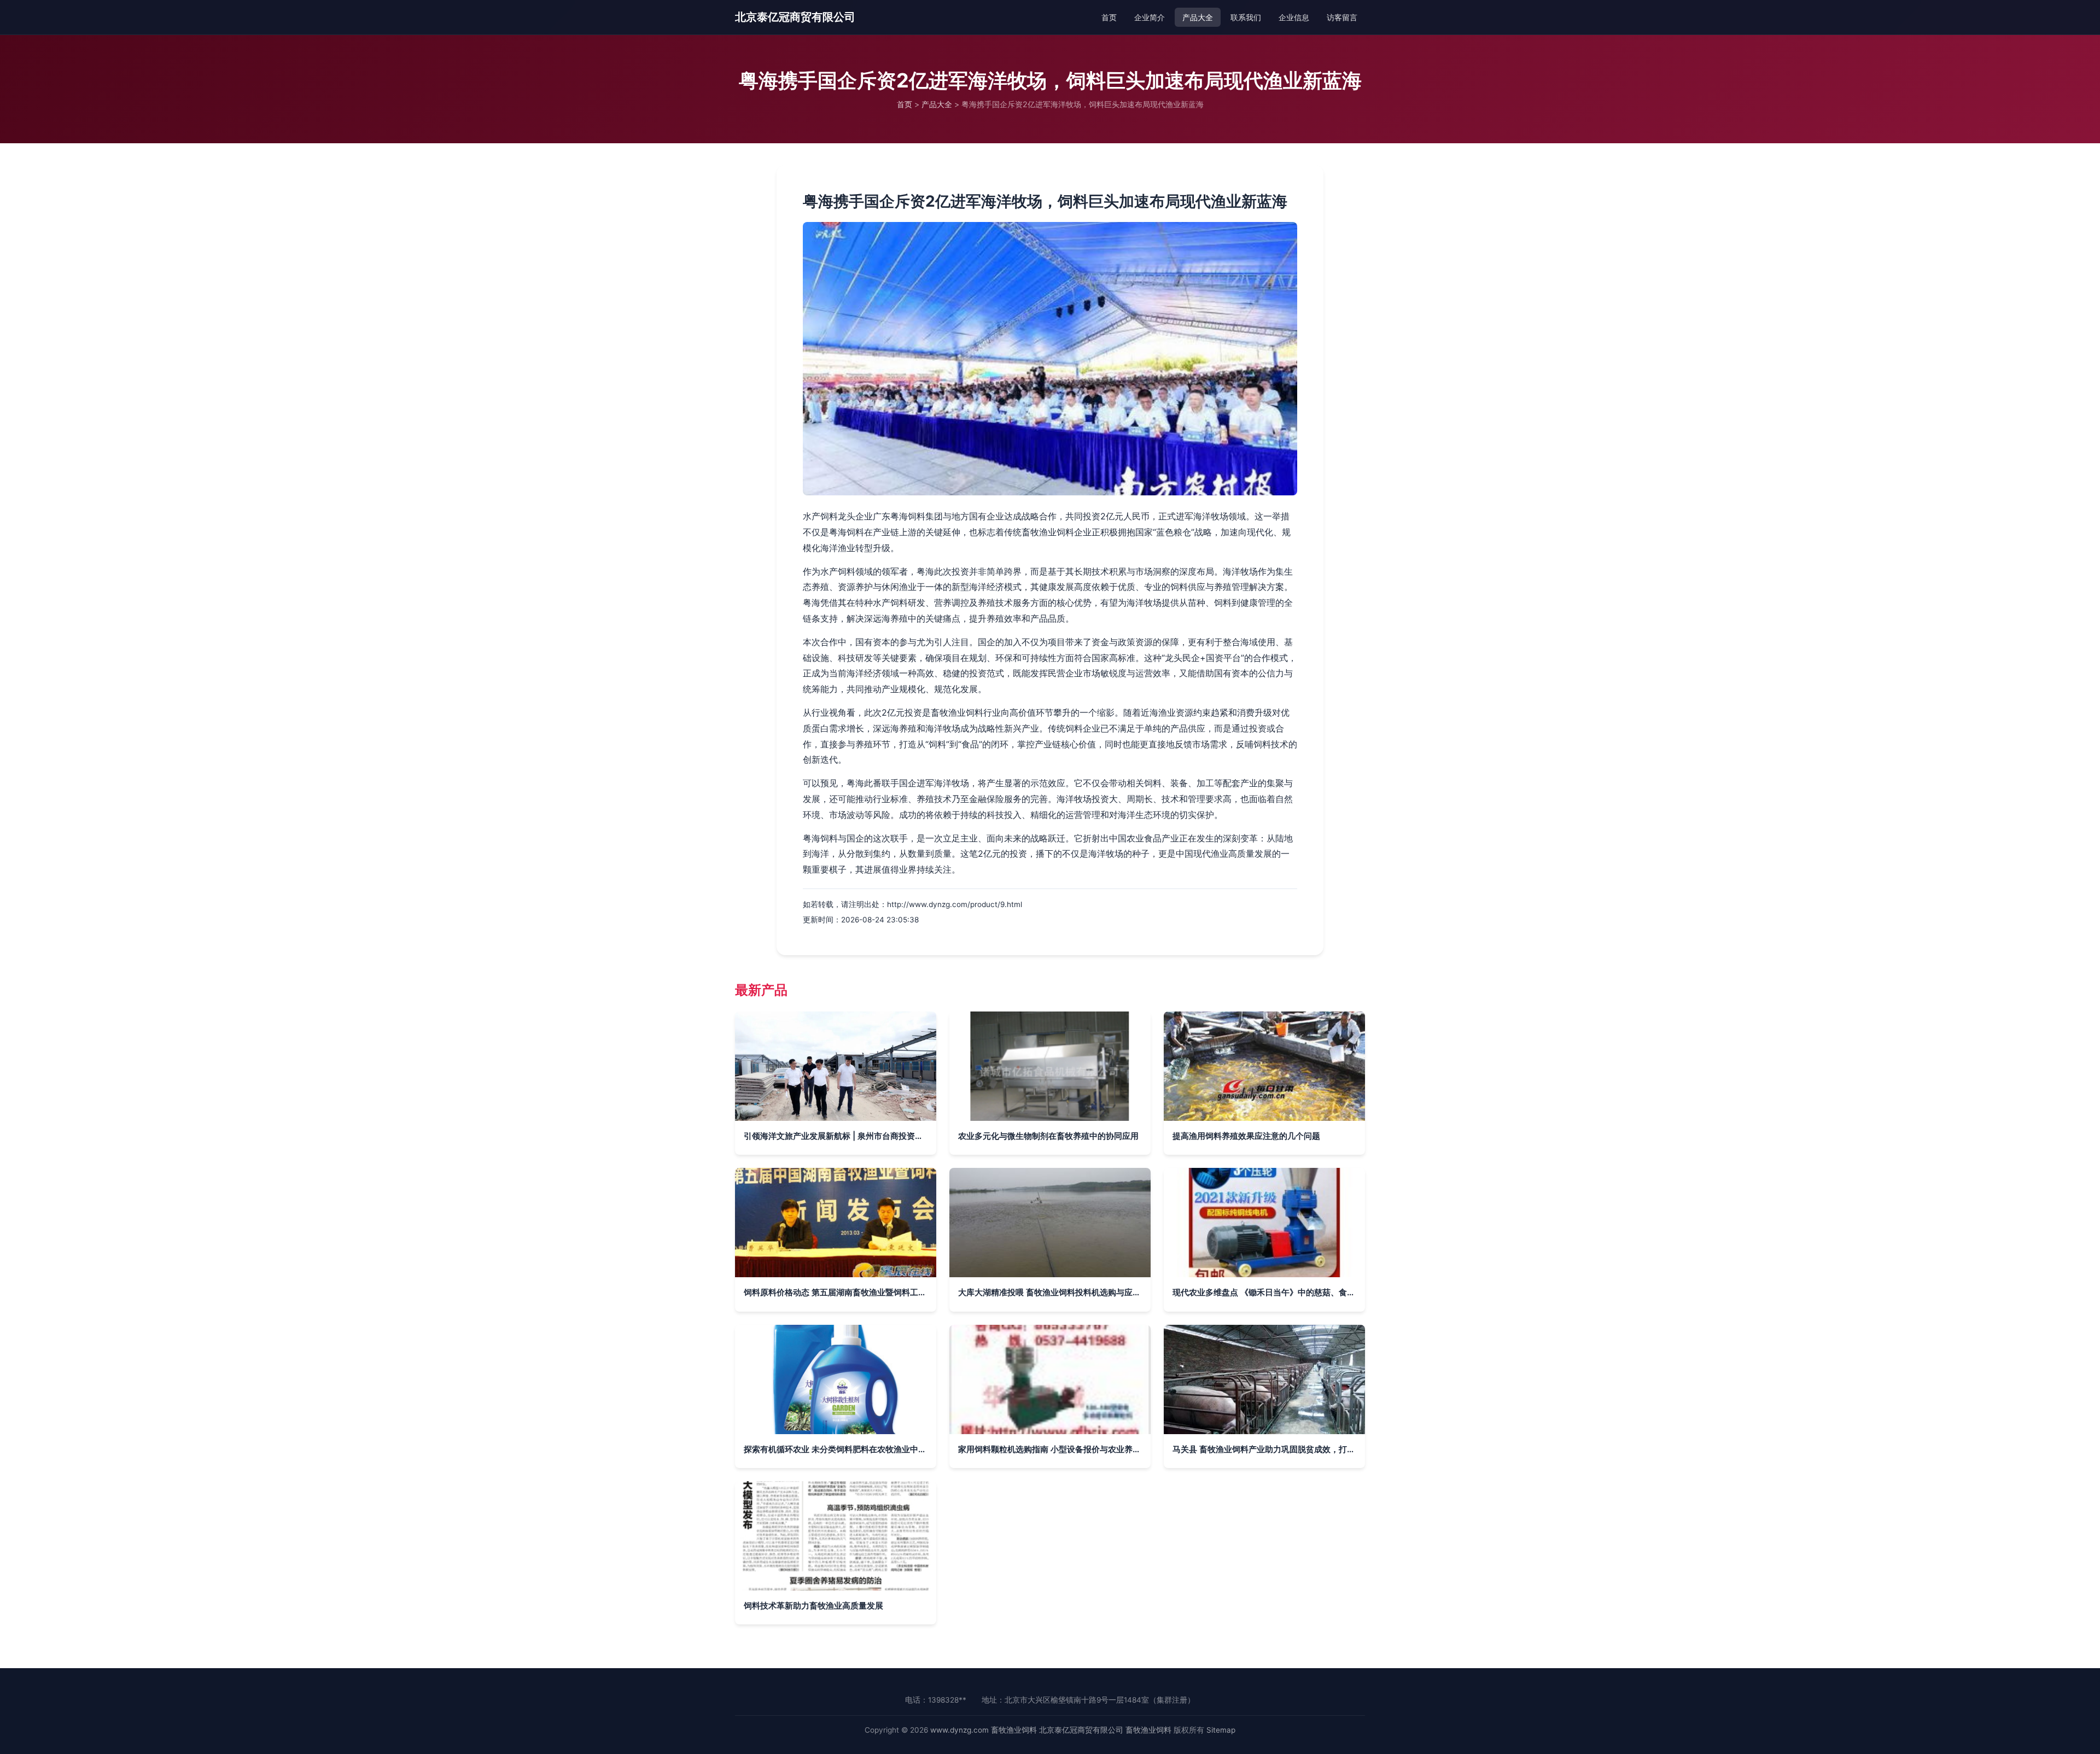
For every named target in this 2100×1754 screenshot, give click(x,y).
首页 (1109, 17)
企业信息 (1294, 17)
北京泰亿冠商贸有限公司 (795, 17)
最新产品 (761, 990)
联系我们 (1246, 17)
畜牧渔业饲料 (1014, 1730)
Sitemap (1221, 1730)
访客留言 (1342, 17)
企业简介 (1150, 17)
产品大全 (1198, 17)
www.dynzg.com (959, 1730)
